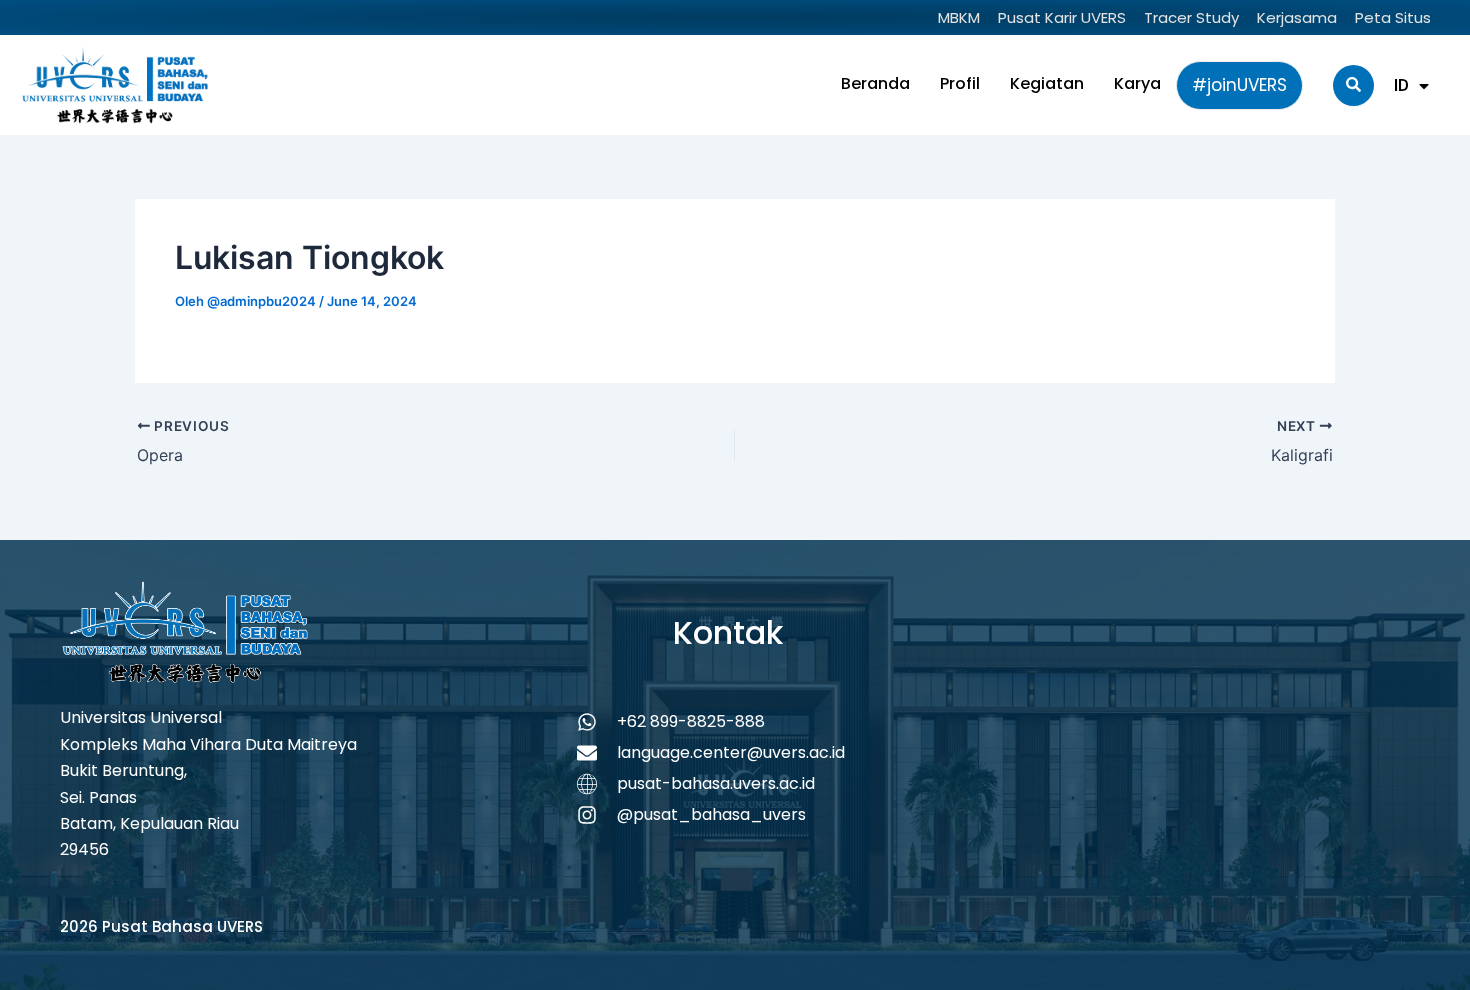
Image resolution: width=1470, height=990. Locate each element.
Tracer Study (1191, 17)
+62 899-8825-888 (691, 721)
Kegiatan (1047, 83)
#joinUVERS (1239, 85)
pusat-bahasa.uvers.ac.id (716, 783)
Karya (1137, 83)
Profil (960, 83)
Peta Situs (1393, 17)
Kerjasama (1297, 17)
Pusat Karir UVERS (1062, 17)
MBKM (959, 17)
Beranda (875, 83)
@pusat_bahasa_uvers (711, 814)
